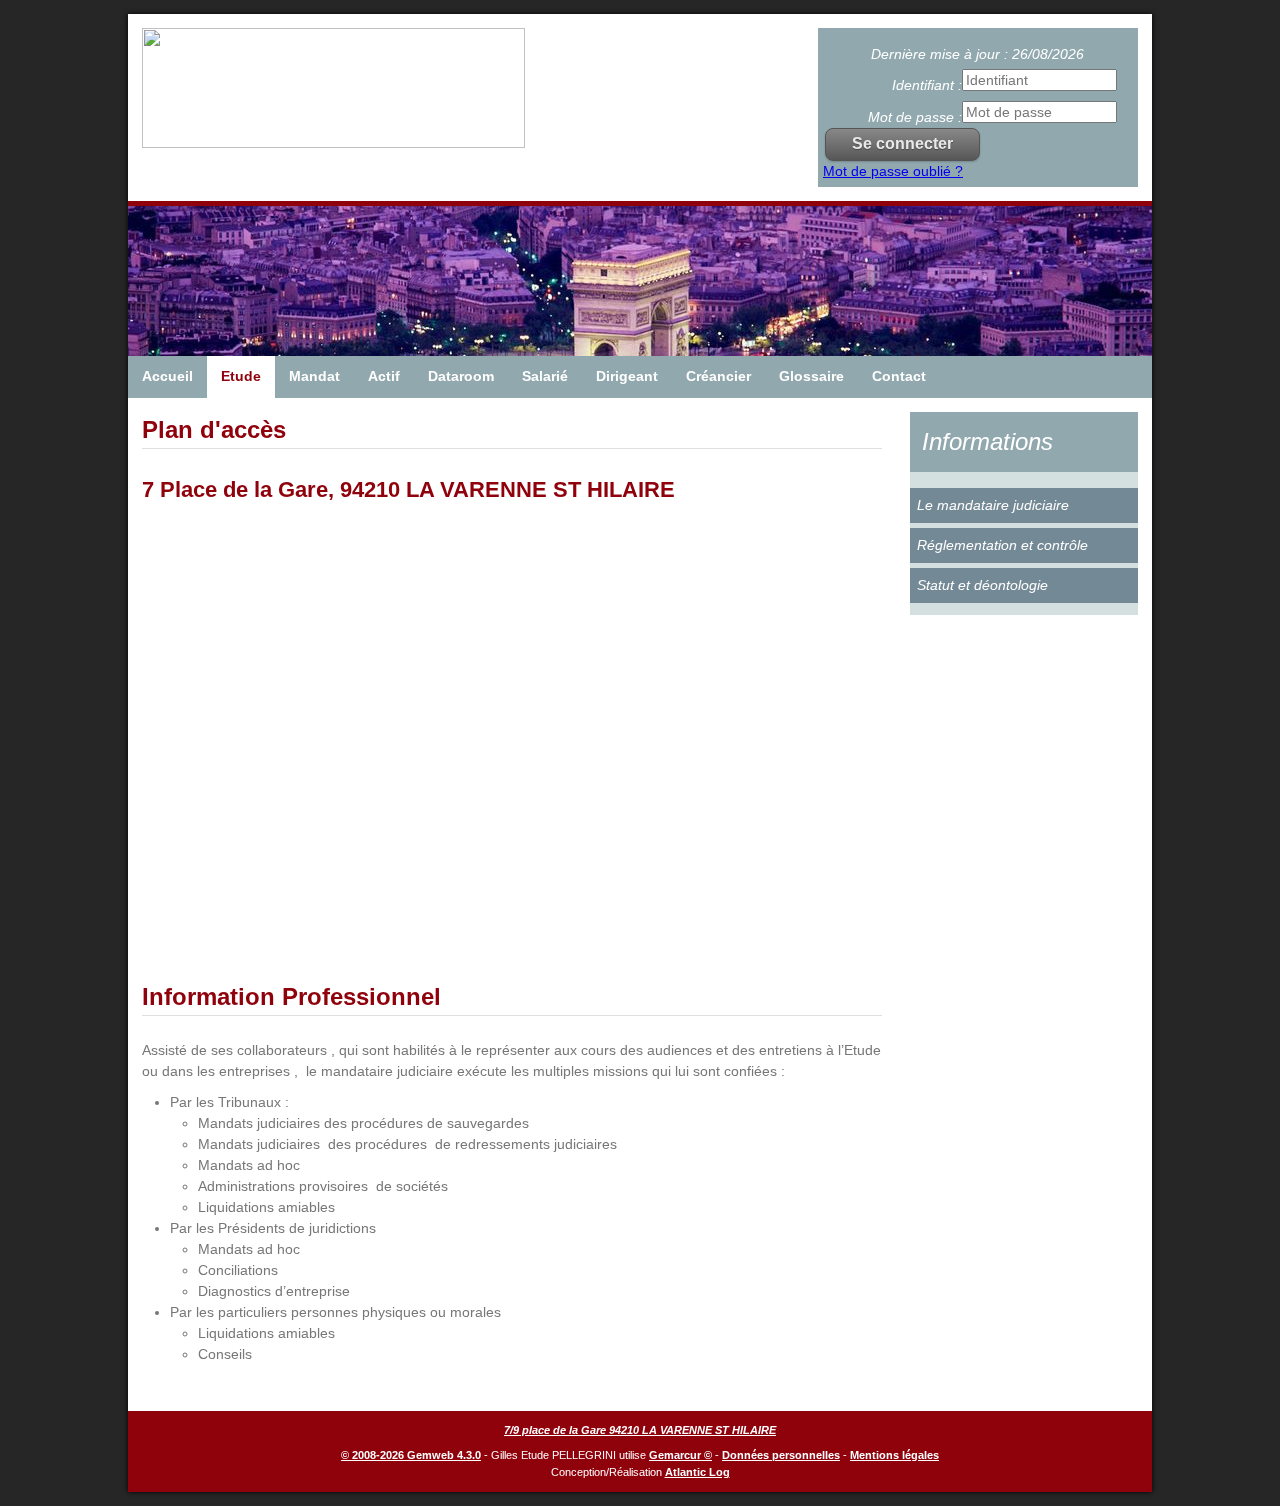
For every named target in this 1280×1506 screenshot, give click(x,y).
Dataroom (461, 376)
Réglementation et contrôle (1002, 545)
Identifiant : (927, 85)
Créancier (718, 376)
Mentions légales (894, 1455)
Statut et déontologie (982, 585)
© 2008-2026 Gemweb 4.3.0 (411, 1455)
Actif (384, 376)
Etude (241, 376)
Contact (899, 376)
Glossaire (811, 376)
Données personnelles (781, 1455)
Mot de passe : (915, 117)
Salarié (545, 376)
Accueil (167, 376)
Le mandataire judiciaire (993, 505)
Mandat (314, 376)
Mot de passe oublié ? (893, 171)
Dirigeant (627, 376)
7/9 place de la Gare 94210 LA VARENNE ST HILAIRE (640, 1430)
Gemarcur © (680, 1455)
